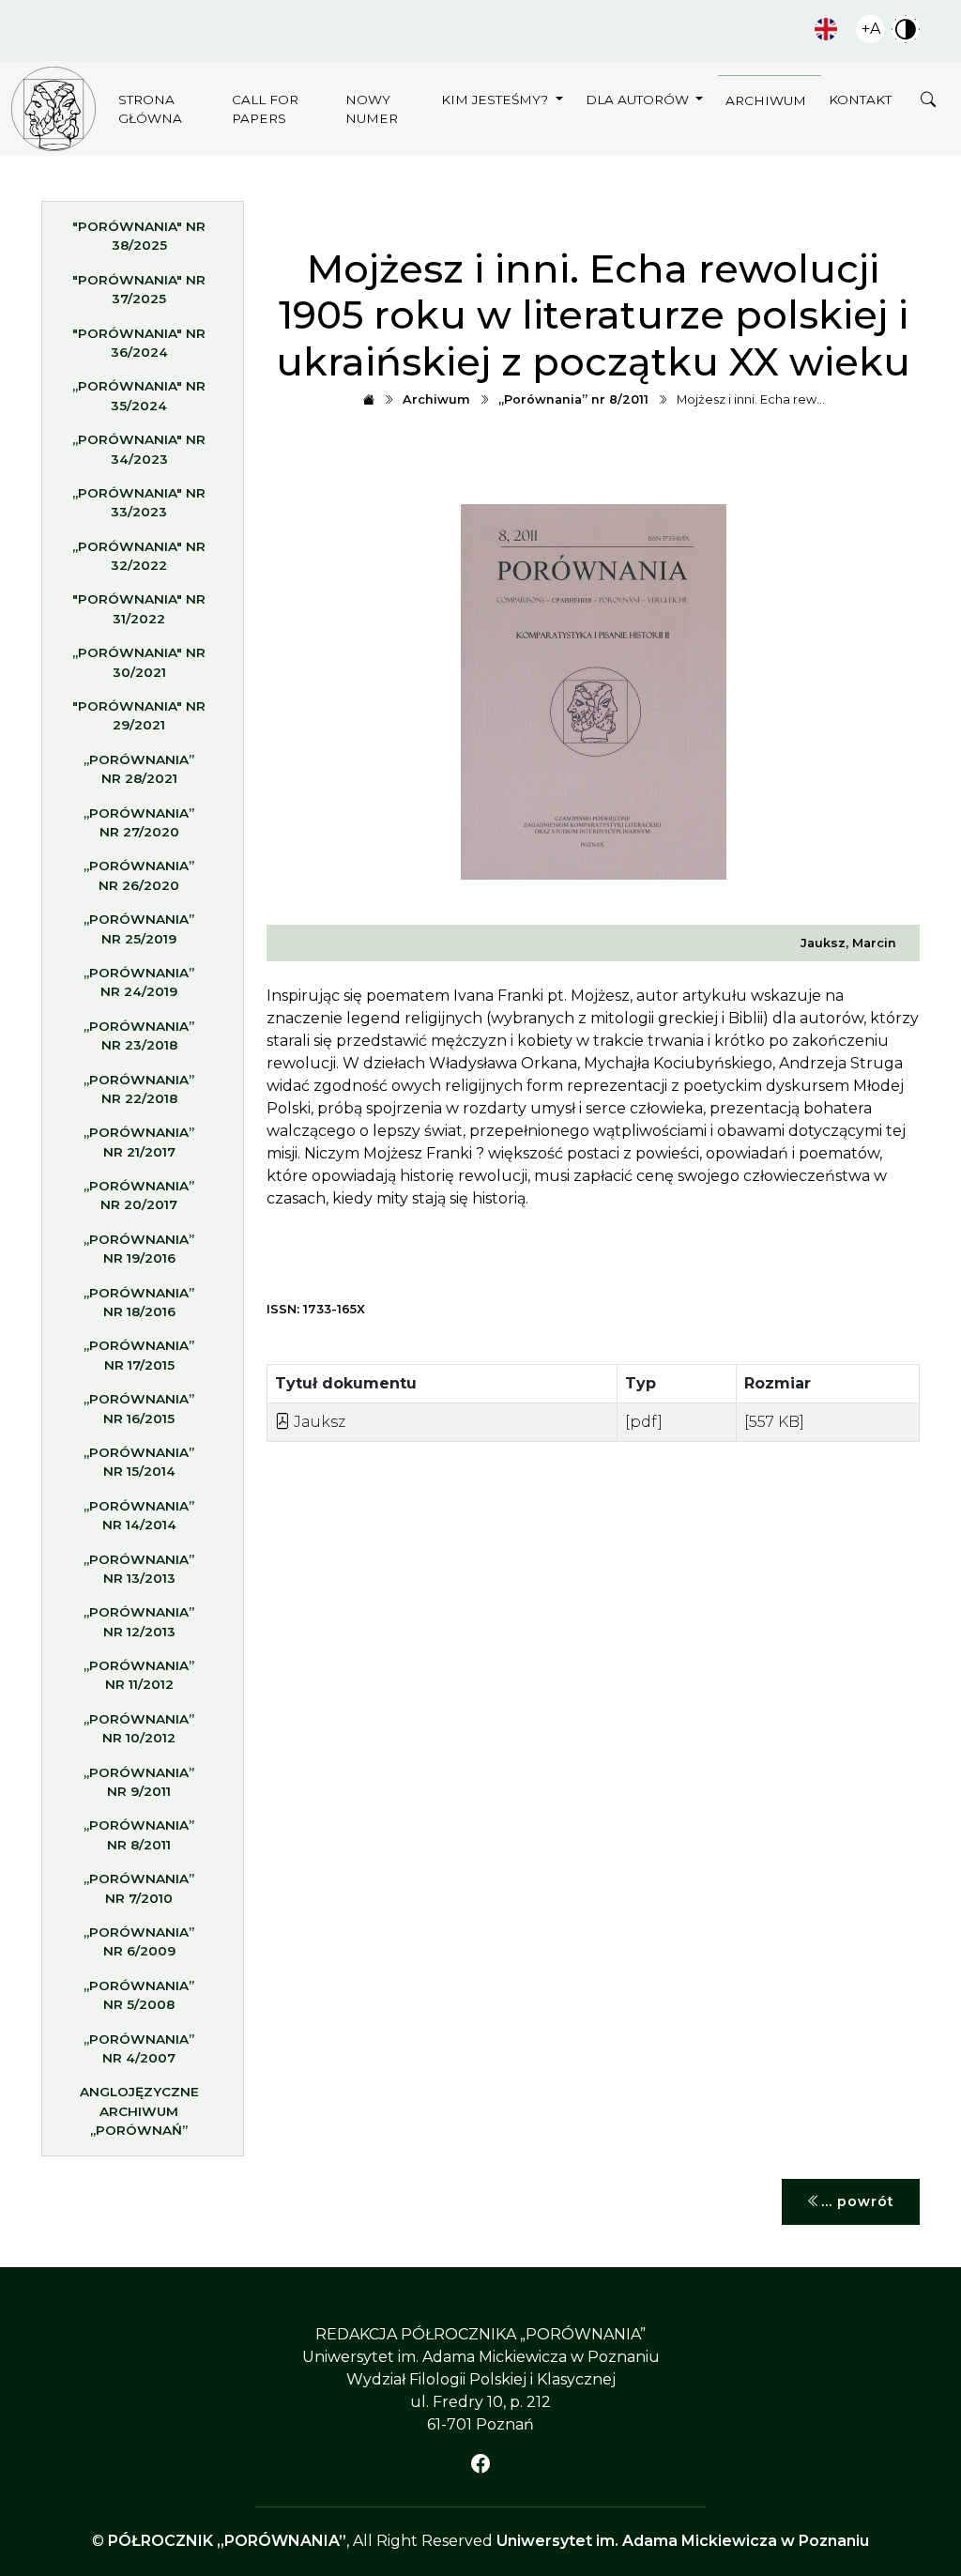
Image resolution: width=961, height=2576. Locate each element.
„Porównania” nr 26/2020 (139, 875)
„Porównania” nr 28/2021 (139, 769)
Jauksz (318, 1422)
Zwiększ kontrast (906, 29)
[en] (826, 29)
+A (871, 29)
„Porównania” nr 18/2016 (139, 1302)
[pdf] (644, 1422)
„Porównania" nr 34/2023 (139, 449)
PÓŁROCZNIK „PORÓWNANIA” (227, 2541)
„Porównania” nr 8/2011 (139, 1834)
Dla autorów (639, 100)
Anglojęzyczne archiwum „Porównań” (139, 2111)
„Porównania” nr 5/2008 (139, 1995)
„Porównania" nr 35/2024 (139, 395)
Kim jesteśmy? (496, 100)
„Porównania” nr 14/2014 (139, 1515)
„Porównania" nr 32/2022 (139, 556)
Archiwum (766, 100)
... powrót (858, 2201)
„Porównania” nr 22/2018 (139, 1089)
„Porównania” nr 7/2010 (139, 1888)
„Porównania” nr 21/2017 (139, 1142)
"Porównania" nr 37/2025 (139, 289)
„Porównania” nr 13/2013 (139, 1569)
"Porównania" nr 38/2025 (139, 236)
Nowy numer (372, 109)
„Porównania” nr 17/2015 (139, 1355)
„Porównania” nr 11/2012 (139, 1675)
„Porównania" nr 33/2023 (139, 502)
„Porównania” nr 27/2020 (139, 822)
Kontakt (860, 100)
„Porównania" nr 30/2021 (139, 662)
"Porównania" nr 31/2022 (139, 608)
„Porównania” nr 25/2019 (139, 928)
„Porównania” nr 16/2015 (139, 1408)
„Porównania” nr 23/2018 (139, 1035)
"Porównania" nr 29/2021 (139, 715)
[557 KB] (774, 1422)
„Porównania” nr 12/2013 (139, 1621)
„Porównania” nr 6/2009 (139, 1941)
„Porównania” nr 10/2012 (139, 1728)
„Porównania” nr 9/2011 (139, 1782)
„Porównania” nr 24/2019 (139, 982)
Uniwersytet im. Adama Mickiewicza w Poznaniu (683, 2541)
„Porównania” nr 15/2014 (139, 1462)
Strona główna (150, 109)
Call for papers (265, 109)
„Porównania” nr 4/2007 (139, 2048)
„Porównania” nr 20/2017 (139, 1195)
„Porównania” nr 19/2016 (139, 1249)
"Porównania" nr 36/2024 (139, 343)
